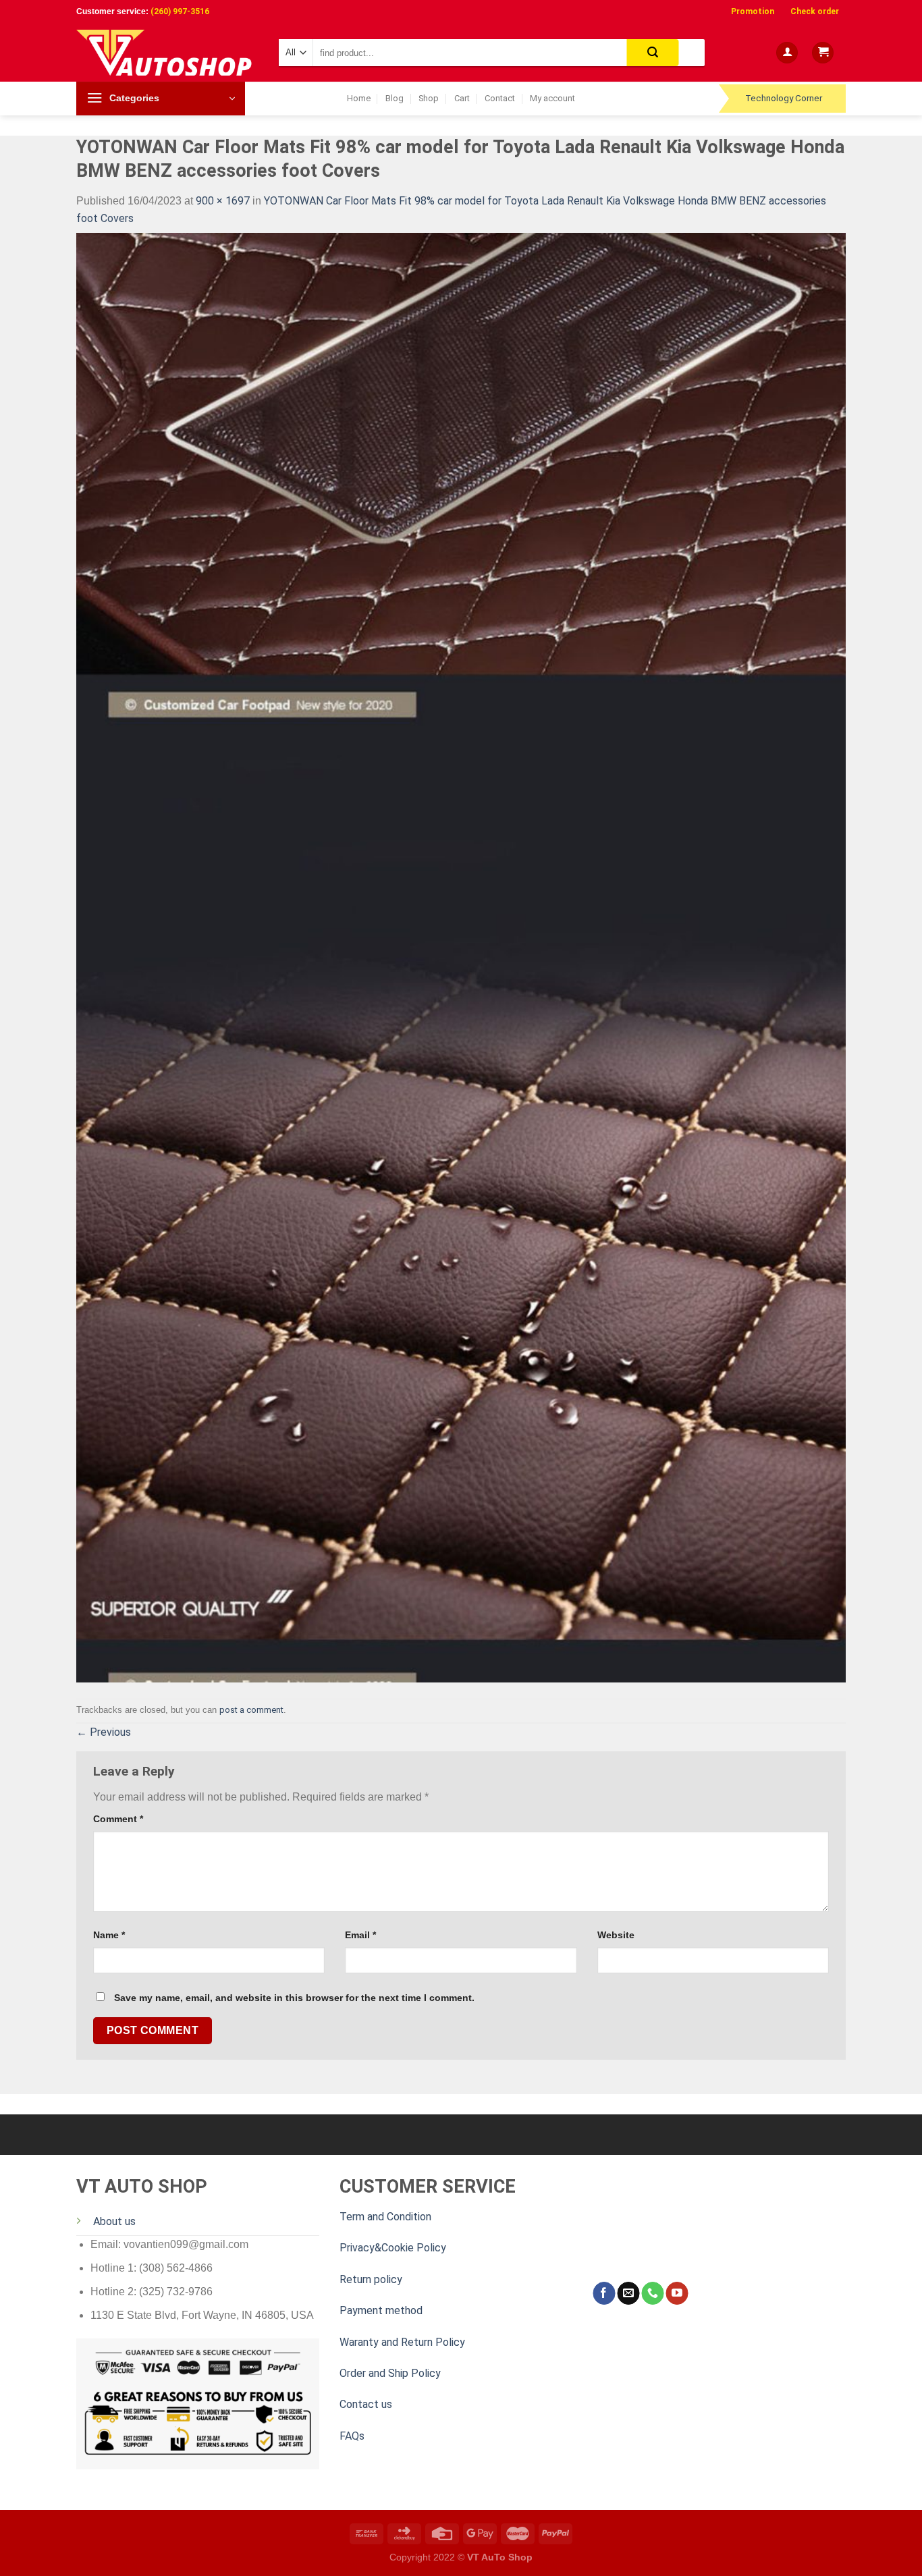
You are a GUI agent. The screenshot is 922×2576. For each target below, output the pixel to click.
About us (114, 2221)
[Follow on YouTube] (677, 2293)
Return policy (371, 2279)
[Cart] (823, 53)
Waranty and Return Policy (402, 2342)
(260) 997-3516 (180, 11)
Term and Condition (385, 2217)
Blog (395, 98)
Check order (815, 11)
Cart (462, 98)
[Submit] (653, 53)
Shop (429, 98)
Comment (118, 1819)
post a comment (251, 1710)
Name (109, 1935)
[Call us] (652, 2293)
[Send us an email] (628, 2293)
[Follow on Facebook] (604, 2293)
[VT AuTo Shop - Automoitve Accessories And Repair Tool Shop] (167, 53)
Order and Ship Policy (390, 2373)
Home (359, 98)
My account (552, 98)
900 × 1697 (223, 201)
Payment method (381, 2310)
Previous (104, 1732)
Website (616, 1935)
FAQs (352, 2436)
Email (360, 1935)
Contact (500, 98)
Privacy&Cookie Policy (393, 2248)
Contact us (366, 2404)
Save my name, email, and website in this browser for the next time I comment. (294, 1998)
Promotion (753, 11)
